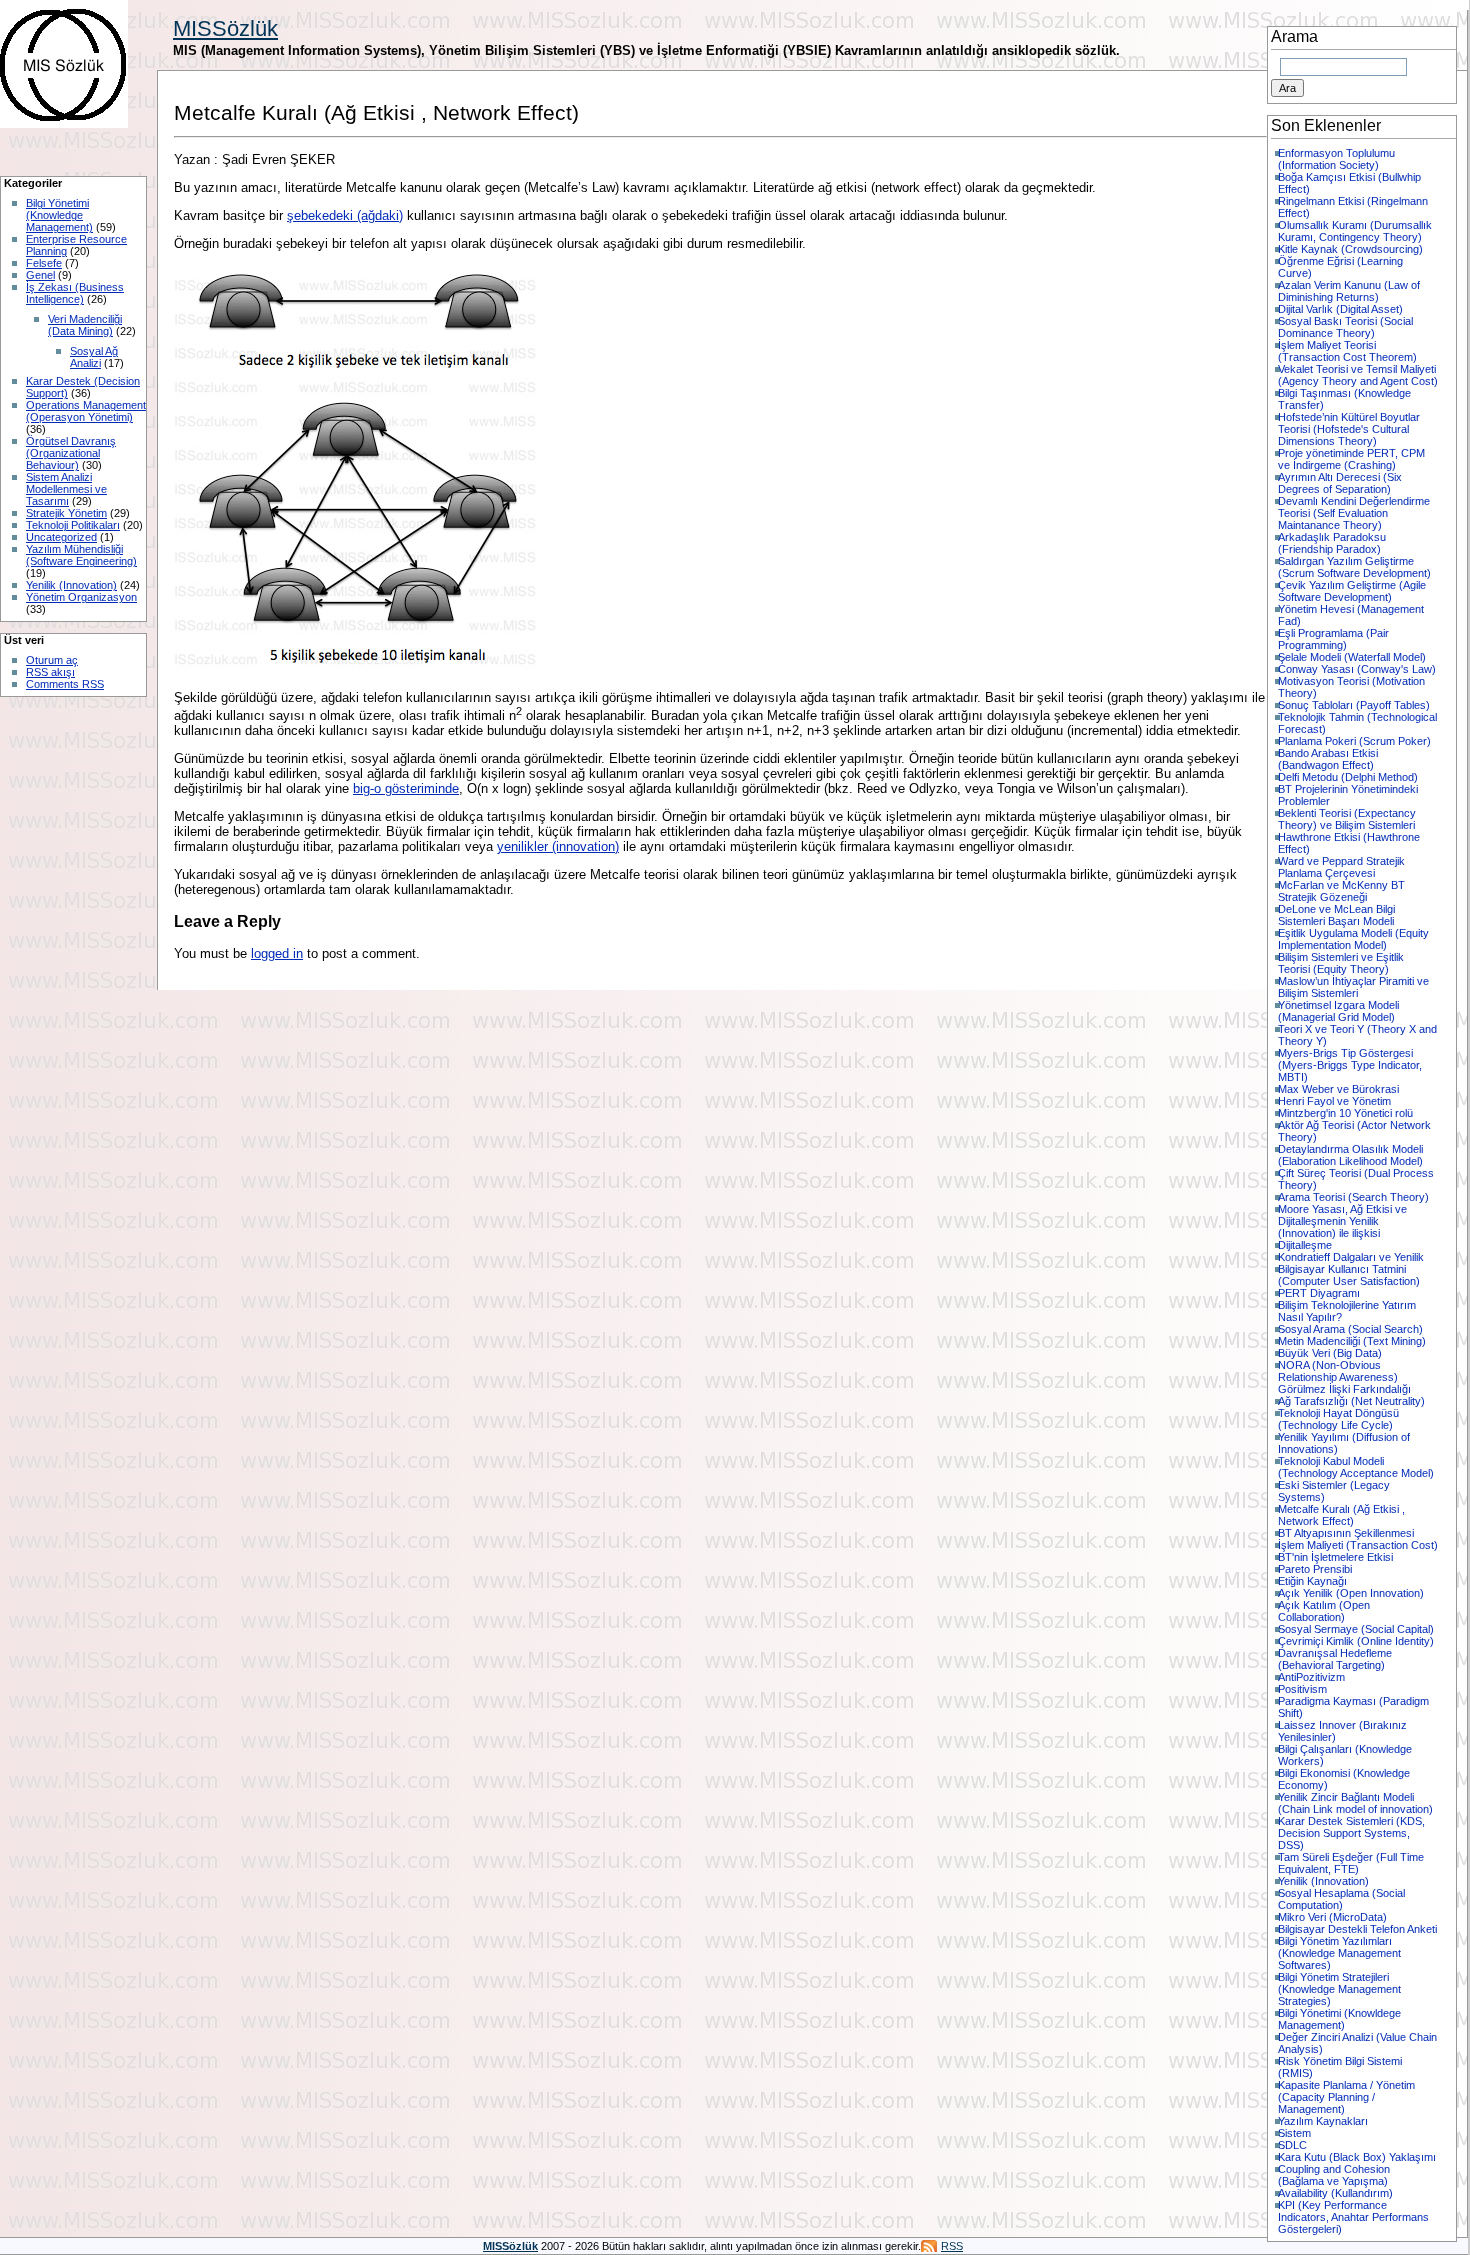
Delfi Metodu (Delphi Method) (1348, 777)
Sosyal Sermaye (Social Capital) (1356, 1629)
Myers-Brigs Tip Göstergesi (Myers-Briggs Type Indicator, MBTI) (1350, 1065)
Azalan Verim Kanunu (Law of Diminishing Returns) (1349, 291)
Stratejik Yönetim (66, 513)
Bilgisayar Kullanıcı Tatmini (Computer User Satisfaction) (1349, 1275)
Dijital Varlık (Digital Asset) (1340, 309)
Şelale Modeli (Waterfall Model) (1352, 657)
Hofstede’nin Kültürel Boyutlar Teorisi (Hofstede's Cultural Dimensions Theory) (1349, 429)
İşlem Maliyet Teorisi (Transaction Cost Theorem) (1347, 351)
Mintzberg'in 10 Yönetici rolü (1345, 1113)
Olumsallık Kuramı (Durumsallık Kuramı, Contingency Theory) (1355, 231)
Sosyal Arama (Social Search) (1350, 1329)
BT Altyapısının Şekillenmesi (1346, 1533)
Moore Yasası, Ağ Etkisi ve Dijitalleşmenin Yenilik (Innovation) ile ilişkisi (1342, 1221)
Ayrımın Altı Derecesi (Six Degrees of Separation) (1340, 483)
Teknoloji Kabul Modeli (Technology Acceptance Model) (1356, 1467)
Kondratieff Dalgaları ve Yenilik (1351, 1257)
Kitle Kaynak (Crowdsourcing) (1350, 249)
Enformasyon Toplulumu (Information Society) (1336, 159)
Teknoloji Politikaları (73, 525)
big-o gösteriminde (406, 788)
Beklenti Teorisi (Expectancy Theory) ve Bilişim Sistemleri (1347, 819)
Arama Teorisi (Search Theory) (1353, 1197)
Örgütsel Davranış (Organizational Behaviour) (71, 453)
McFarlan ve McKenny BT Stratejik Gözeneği (1341, 891)
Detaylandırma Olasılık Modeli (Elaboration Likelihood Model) (1350, 1155)
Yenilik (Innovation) (71, 585)
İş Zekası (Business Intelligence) (75, 293)
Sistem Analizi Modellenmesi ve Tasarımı (66, 489)
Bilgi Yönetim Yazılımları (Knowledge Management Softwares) (1339, 1953)
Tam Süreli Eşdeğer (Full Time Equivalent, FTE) (1351, 1863)
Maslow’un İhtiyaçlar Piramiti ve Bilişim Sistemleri (1353, 987)
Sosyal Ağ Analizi (94, 357)
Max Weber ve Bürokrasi (1338, 1089)
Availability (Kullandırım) (1335, 2193)
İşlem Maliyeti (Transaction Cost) (1358, 1545)
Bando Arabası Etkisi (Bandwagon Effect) (1328, 759)
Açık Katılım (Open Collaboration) (1324, 1611)
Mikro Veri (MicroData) (1332, 1917)
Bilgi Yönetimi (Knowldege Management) (1339, 2019)
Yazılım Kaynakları (1323, 2121)
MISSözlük (225, 28)
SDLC (1292, 2145)
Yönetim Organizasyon (81, 597)
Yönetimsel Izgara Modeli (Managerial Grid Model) (1338, 1011)
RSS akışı (50, 672)
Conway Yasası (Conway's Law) (1357, 669)
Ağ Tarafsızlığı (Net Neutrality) (1351, 1401)
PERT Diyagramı (1319, 1293)
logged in (277, 953)
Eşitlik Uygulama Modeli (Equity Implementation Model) (1353, 939)
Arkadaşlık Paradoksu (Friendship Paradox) (1332, 543)
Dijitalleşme (1305, 1245)
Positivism (1302, 1689)
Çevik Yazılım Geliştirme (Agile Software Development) (1352, 591)
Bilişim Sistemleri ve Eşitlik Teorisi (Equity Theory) (1341, 963)
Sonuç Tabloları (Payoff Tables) (1354, 705)
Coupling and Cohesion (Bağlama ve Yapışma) (1334, 2175)
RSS (952, 2246)
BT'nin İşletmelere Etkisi (1335, 1557)
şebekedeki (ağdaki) (345, 215)
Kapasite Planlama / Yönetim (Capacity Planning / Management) (1346, 2097)
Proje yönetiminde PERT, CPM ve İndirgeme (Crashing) (1351, 459)
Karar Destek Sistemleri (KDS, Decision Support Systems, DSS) (1351, 1833)
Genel (40, 275)
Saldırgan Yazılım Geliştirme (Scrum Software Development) (1354, 567)
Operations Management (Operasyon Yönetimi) (86, 411)
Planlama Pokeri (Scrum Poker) (1354, 741)
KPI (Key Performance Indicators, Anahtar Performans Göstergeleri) (1353, 2217)
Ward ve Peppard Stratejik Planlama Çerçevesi (1341, 867)
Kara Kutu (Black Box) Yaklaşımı (1357, 2157)
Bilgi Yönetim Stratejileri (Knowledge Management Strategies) (1339, 1989)
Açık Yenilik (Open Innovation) (1351, 1593)
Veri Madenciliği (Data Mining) (85, 325)
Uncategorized (61, 537)
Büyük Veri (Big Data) (1330, 1353)
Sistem (1294, 2133)
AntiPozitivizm (1311, 1677)
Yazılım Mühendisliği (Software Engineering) (81, 555)
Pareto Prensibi (1315, 1569)
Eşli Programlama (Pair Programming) (1333, 639)
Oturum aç (52, 660)
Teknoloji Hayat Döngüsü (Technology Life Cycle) (1338, 1419)
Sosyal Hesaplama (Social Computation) (1341, 1899)
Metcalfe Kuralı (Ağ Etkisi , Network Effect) (1341, 1515)
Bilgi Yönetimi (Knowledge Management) (59, 215)
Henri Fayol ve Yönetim (1334, 1101)
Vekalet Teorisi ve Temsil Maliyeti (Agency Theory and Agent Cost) (1358, 375)
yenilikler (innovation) (558, 846)
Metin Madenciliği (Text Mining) (1352, 1341)
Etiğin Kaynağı (1312, 1581)
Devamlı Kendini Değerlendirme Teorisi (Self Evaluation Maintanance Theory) (1354, 513)
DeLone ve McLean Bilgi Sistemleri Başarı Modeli (1336, 915)
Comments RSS (65, 684)
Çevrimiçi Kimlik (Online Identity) (1356, 1641)
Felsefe (44, 263)
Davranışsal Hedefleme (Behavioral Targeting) (1335, 1659)
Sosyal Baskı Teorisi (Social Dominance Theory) (1345, 327)
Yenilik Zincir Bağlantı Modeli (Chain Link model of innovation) (1355, 1803)
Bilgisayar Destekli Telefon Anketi (1357, 1929)
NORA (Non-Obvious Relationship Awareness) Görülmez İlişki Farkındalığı (1344, 1377)
